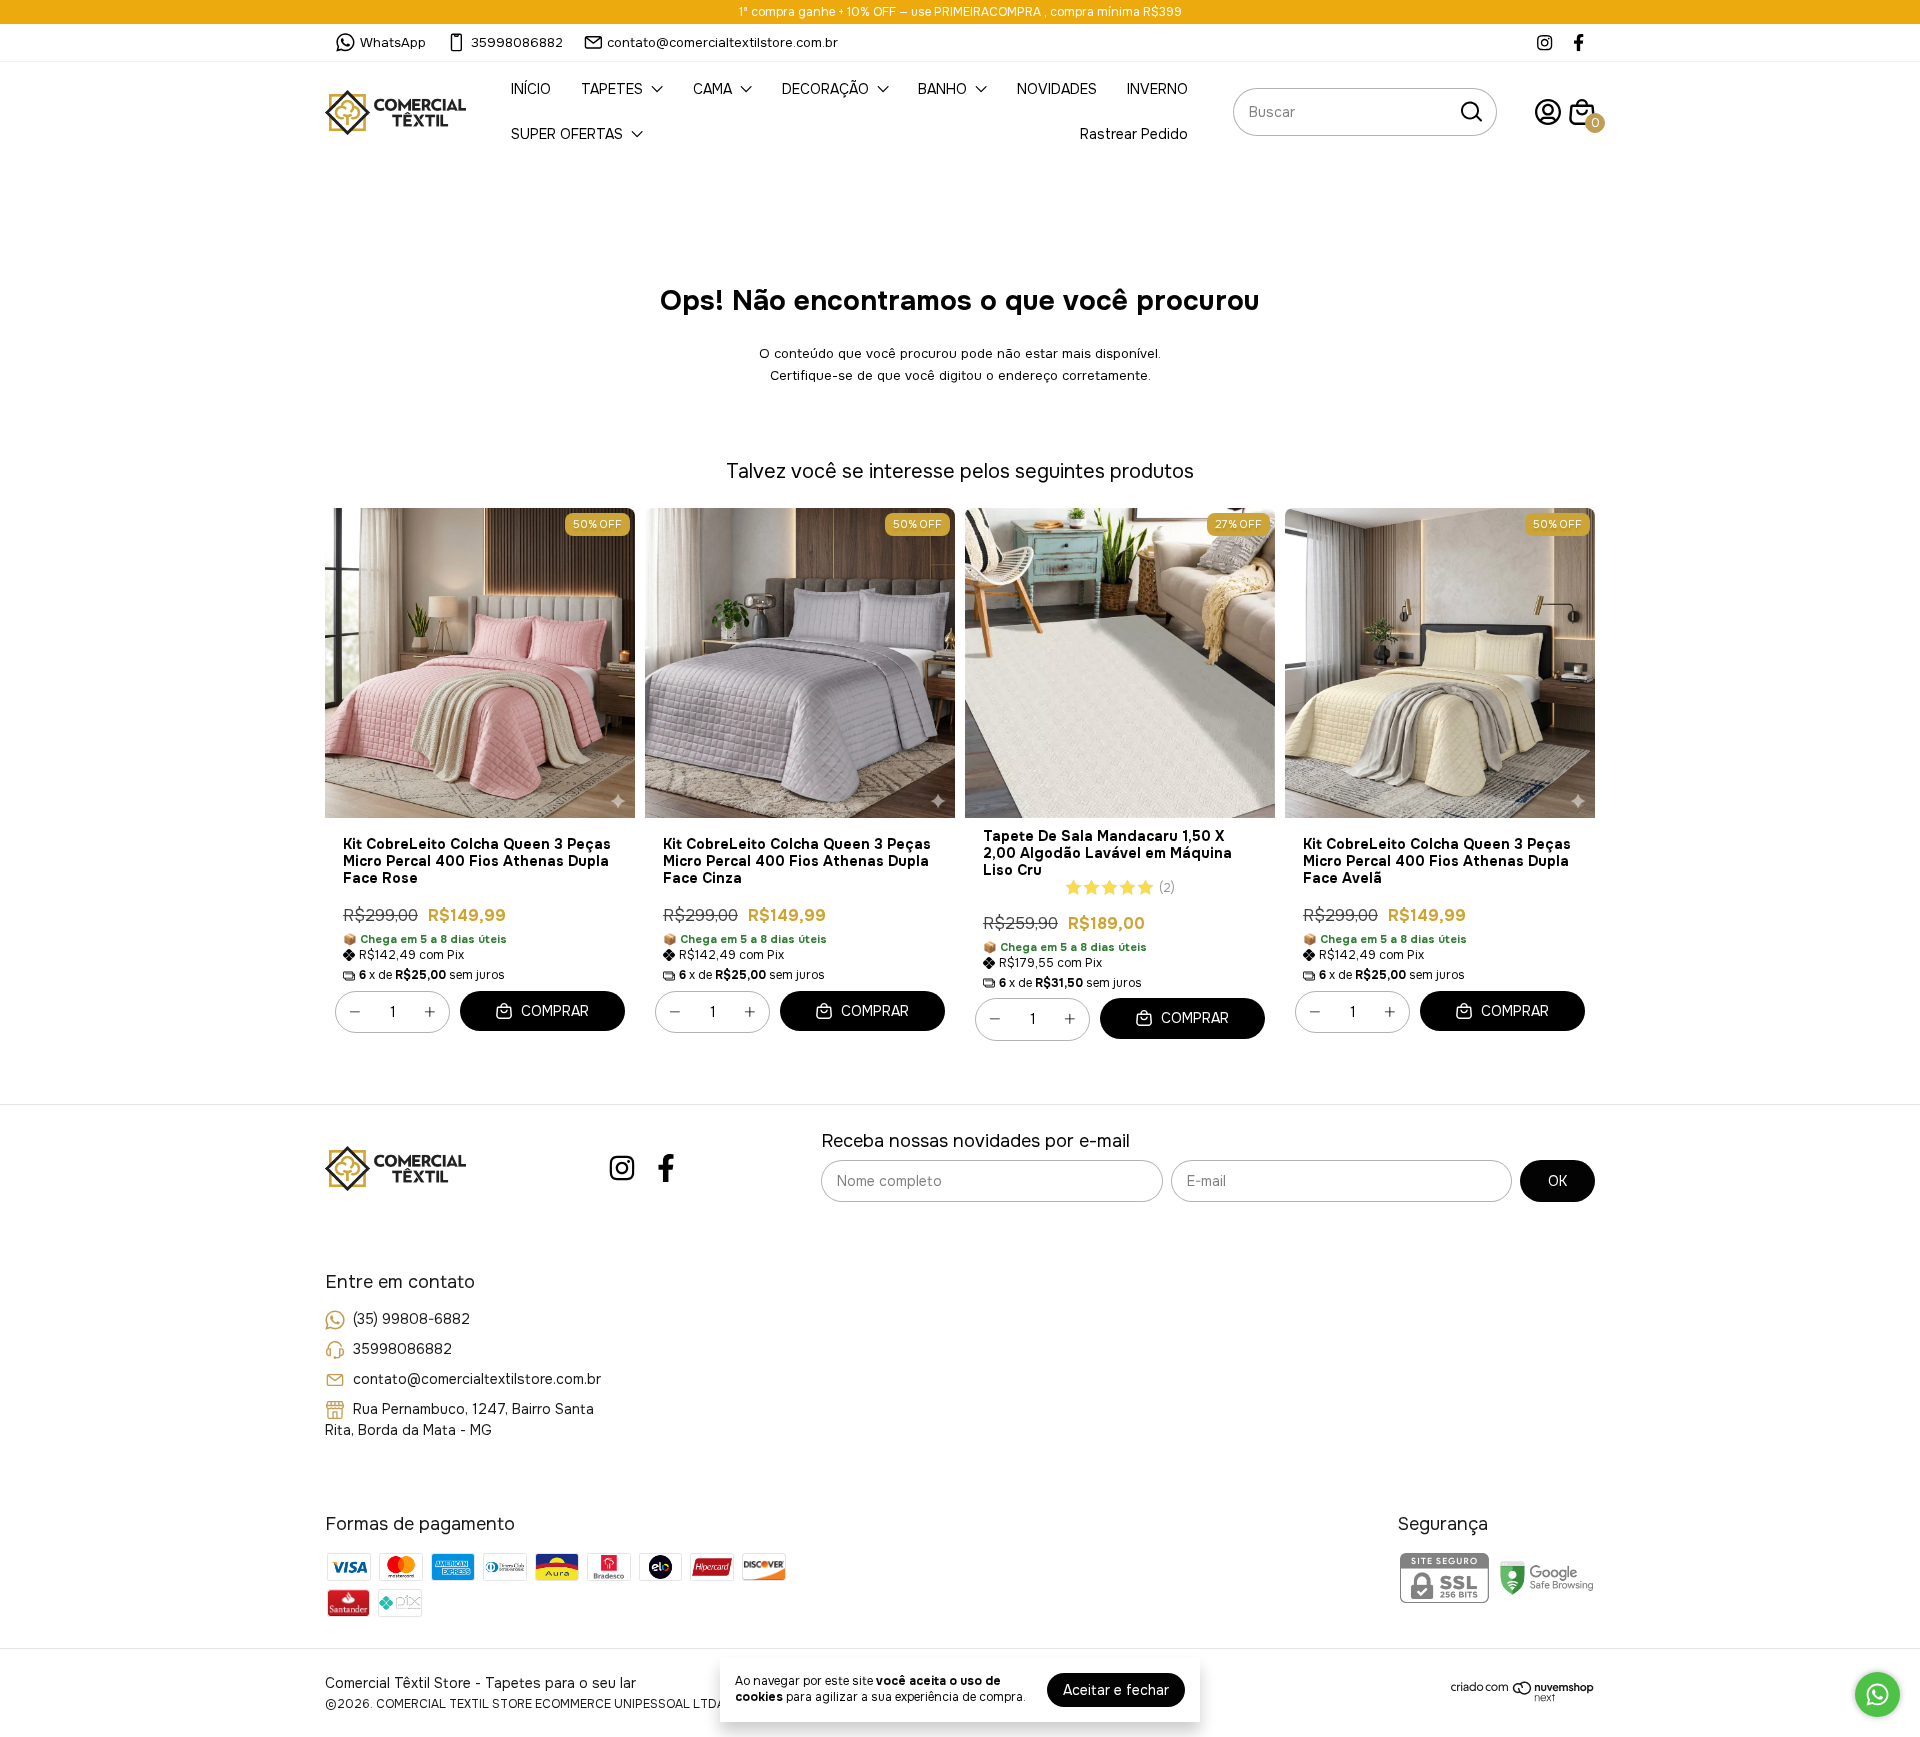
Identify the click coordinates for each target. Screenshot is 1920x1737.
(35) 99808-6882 (411, 1319)
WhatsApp (393, 42)
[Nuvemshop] (1523, 1697)
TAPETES (612, 89)
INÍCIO (531, 89)
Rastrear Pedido (1134, 134)
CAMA (712, 89)
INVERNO (1157, 89)
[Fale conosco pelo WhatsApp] (1877, 1694)
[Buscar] (1470, 111)
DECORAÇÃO (825, 89)
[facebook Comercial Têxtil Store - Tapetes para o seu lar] (1578, 42)
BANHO (942, 89)
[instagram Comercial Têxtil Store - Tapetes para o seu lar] (1544, 42)
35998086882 (517, 42)
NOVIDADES (1057, 89)
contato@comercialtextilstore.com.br (722, 42)
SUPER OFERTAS (567, 134)
